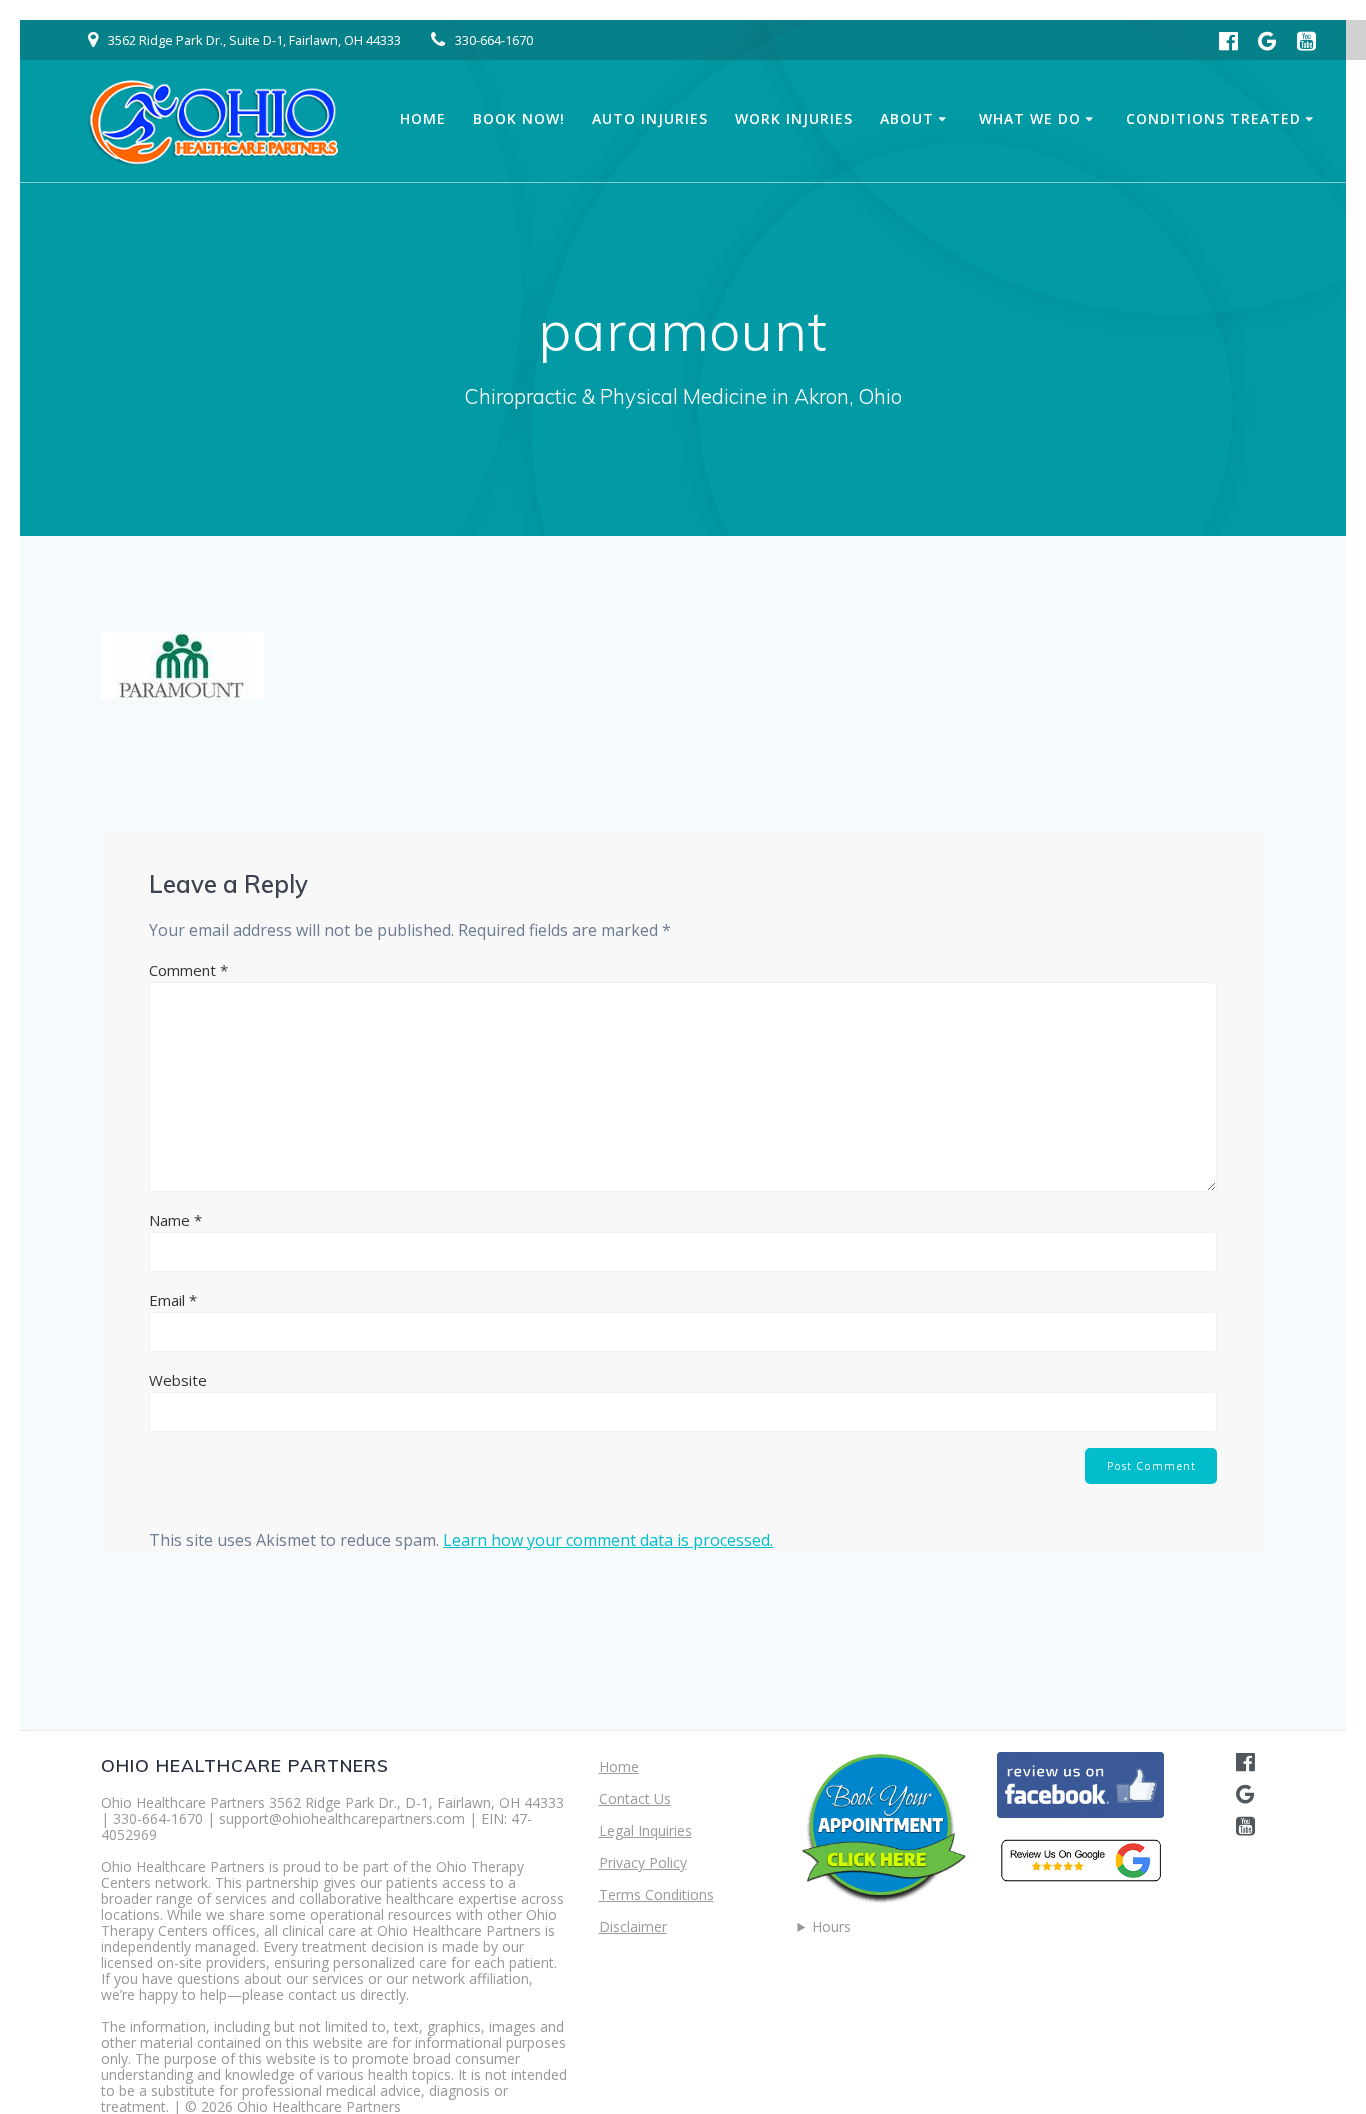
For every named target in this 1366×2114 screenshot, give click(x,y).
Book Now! (519, 118)
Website (178, 1380)
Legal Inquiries (645, 1830)
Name (175, 1220)
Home (423, 118)
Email (173, 1300)
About (907, 118)
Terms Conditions (656, 1894)
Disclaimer (633, 1926)
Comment (188, 970)
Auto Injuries (650, 118)
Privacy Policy (643, 1862)
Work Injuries (794, 118)
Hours (831, 1927)
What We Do (1030, 118)
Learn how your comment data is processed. (608, 1540)
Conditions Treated (1213, 118)
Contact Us (635, 1798)
